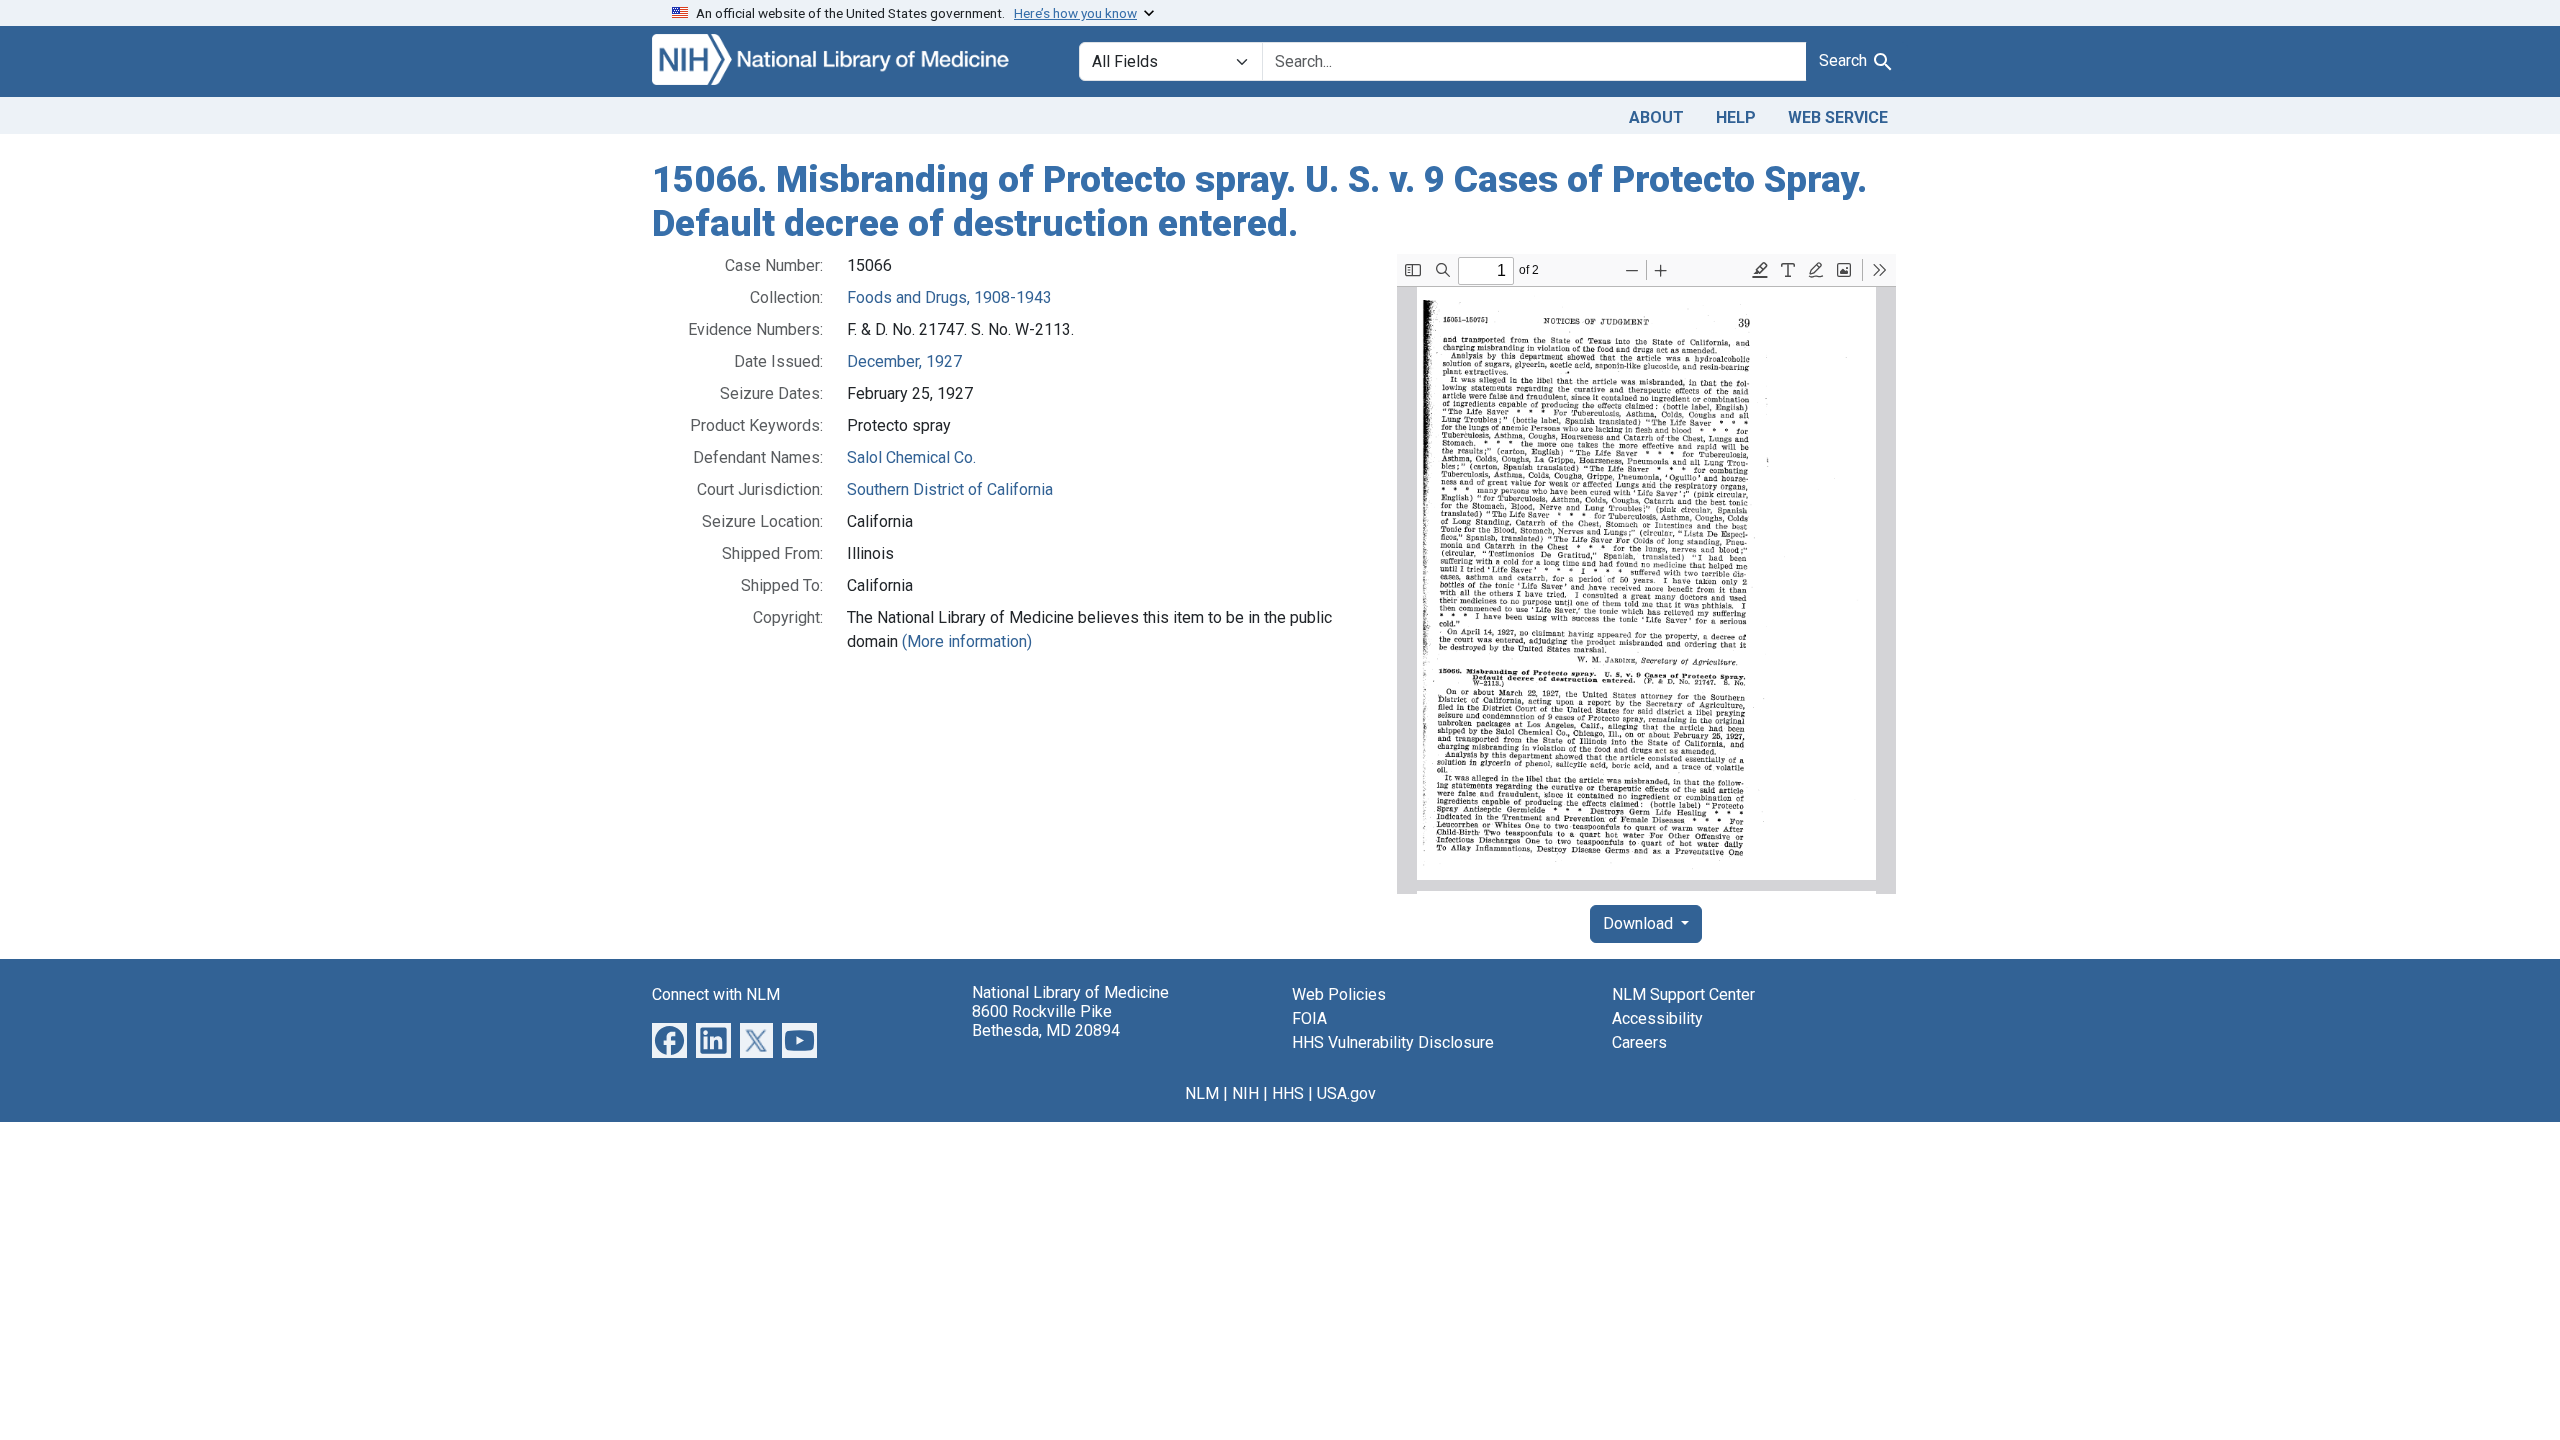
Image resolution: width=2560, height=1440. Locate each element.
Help (1736, 117)
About (1656, 117)
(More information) (967, 641)
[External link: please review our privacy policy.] (669, 1039)
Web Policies (1339, 994)
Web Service (1838, 117)
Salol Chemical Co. (911, 457)
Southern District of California (950, 489)
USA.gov (1346, 1093)
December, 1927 (904, 361)
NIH (1245, 1093)
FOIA (1309, 1018)
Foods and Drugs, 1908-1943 (949, 297)
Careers (1639, 1042)
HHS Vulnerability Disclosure (1393, 1042)
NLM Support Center (1683, 994)
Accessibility (1657, 1018)
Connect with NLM (716, 994)
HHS (1288, 1093)
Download (1640, 923)
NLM (1202, 1093)
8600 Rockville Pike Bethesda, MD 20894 (1046, 1021)
